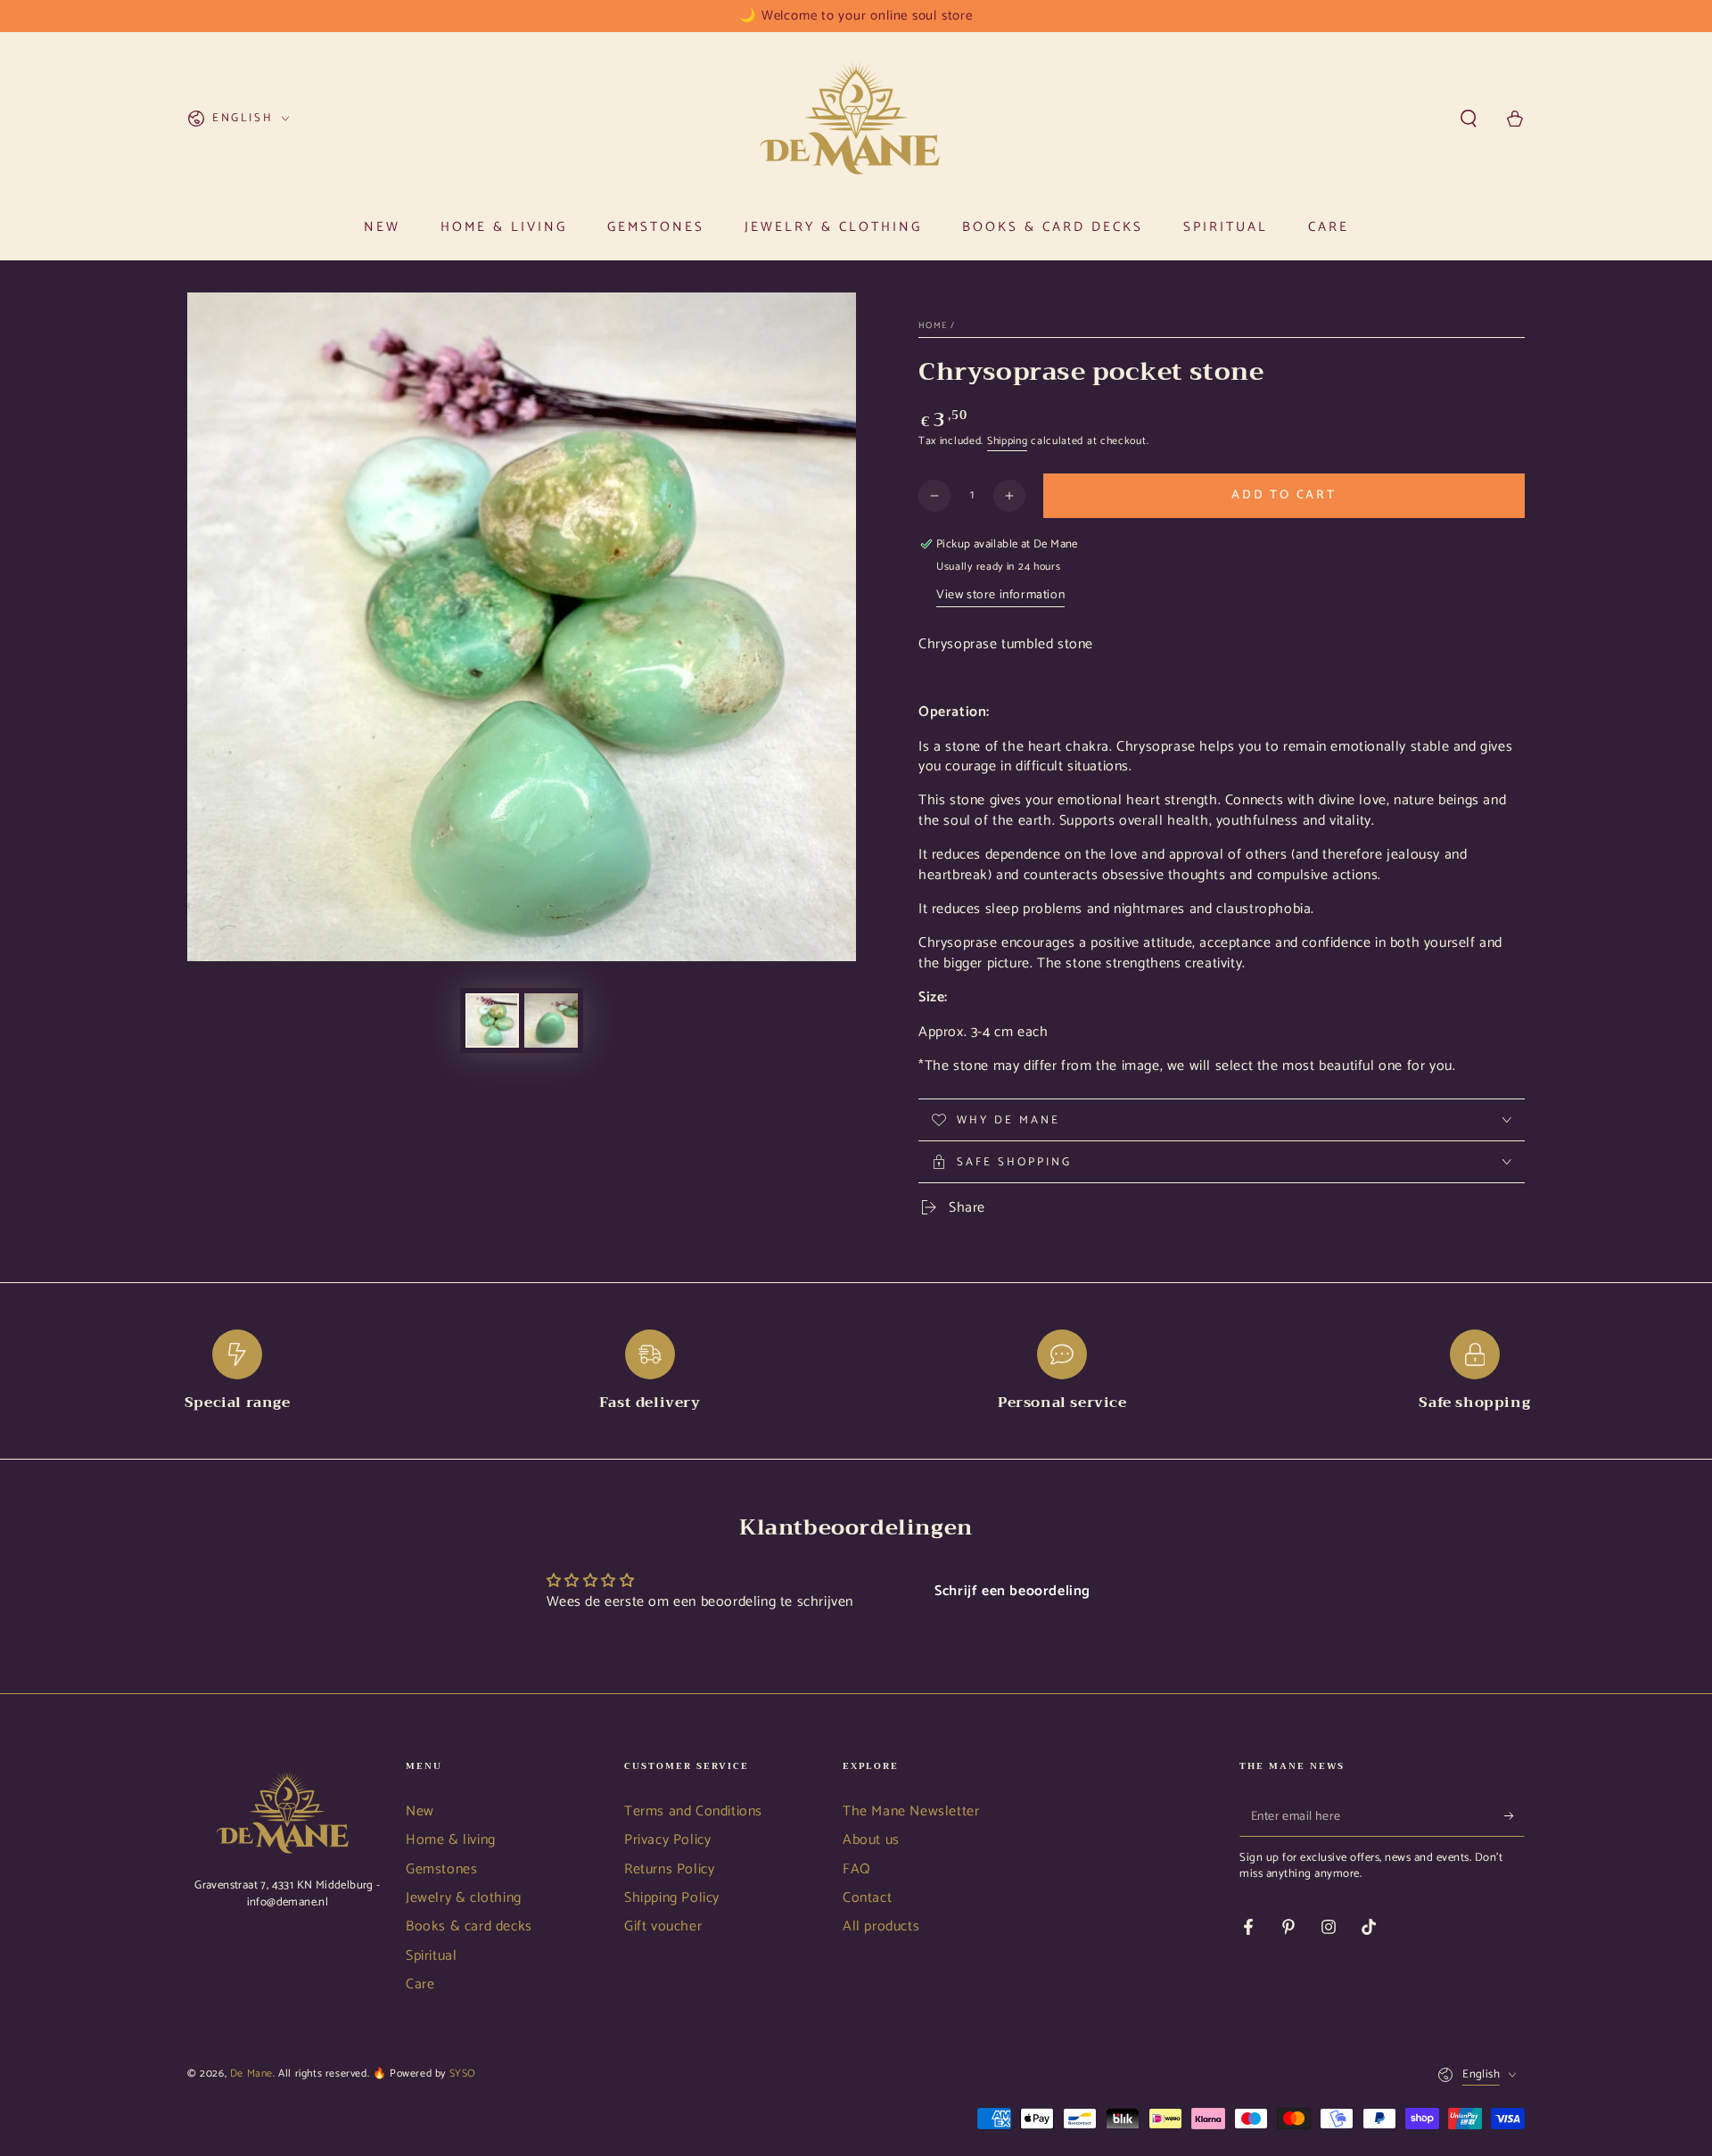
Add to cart (1284, 495)
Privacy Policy (667, 1840)
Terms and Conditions (693, 1811)
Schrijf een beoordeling (1012, 1591)
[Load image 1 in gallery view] (492, 1020)
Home (933, 325)
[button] (1469, 119)
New (420, 1811)
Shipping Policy (672, 1898)
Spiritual (431, 1956)
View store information (1000, 595)
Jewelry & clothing (464, 1898)
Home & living (451, 1840)
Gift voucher (663, 1926)
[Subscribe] (1514, 1816)
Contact (867, 1898)
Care (420, 1984)
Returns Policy (669, 1869)
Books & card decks (469, 1926)
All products (881, 1926)
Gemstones (441, 1869)
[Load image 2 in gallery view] (551, 1020)
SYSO (463, 2074)
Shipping (1008, 441)
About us (871, 1840)
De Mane (251, 2074)
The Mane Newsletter (911, 1811)
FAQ (857, 1869)
